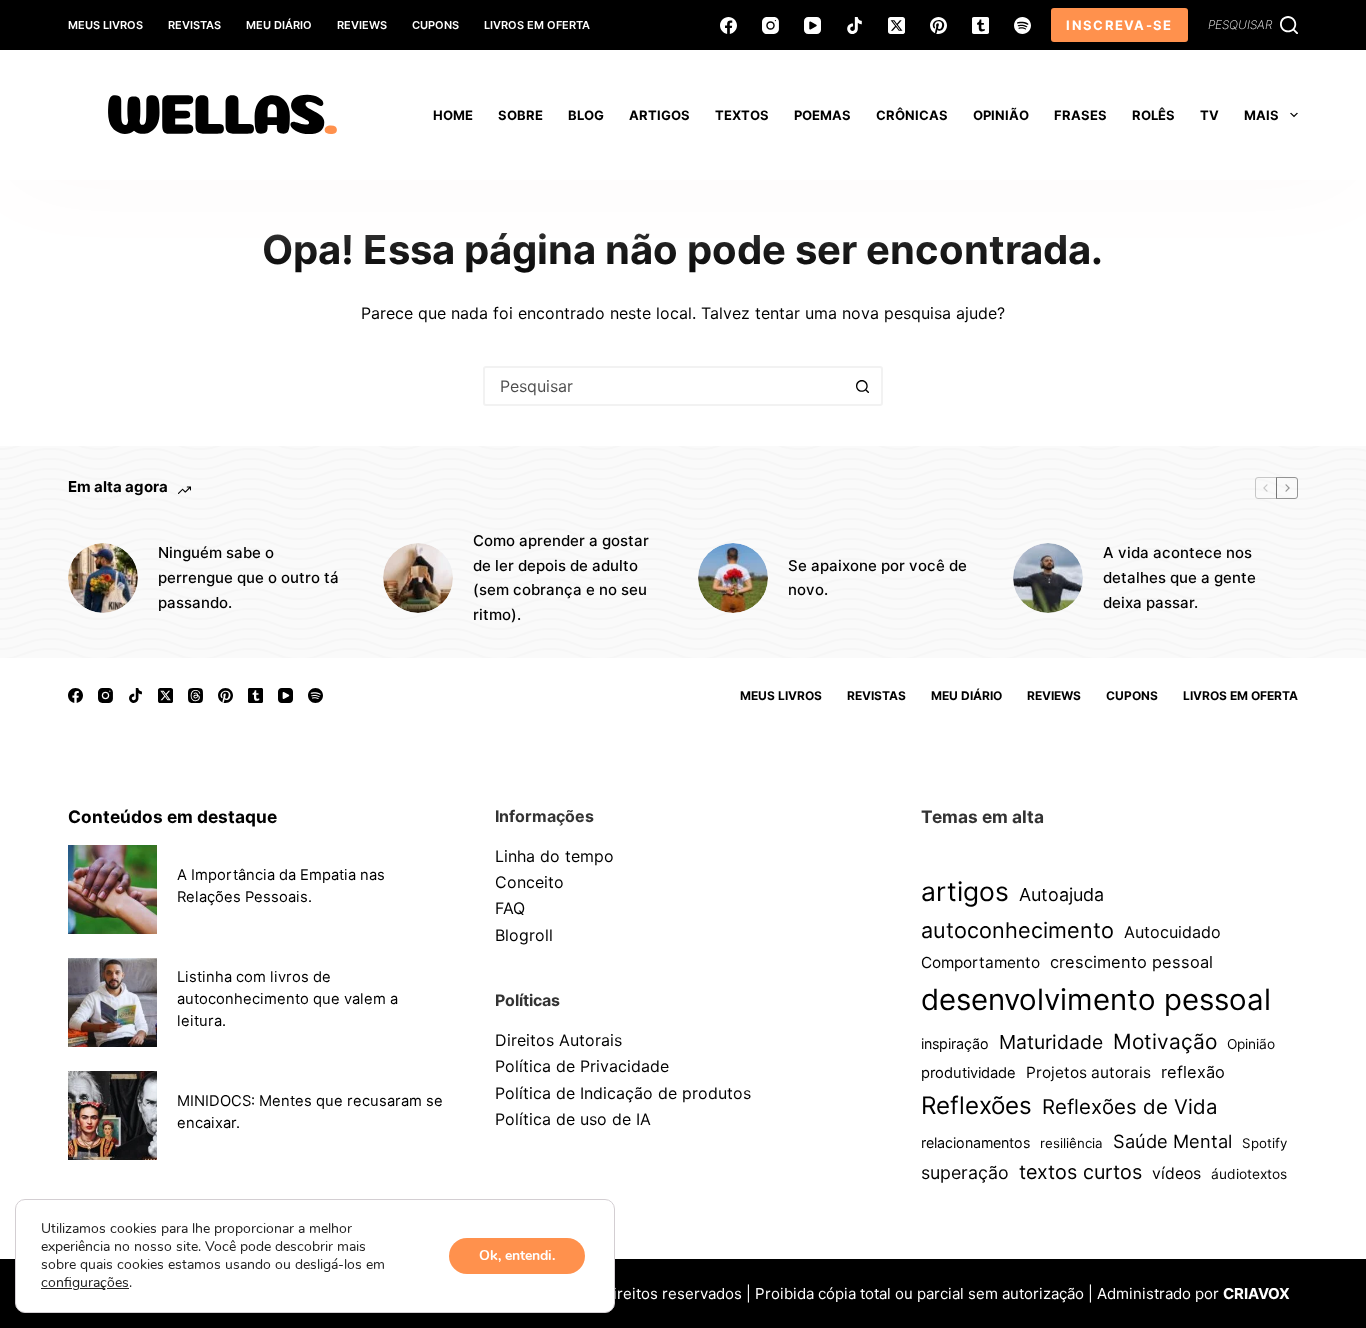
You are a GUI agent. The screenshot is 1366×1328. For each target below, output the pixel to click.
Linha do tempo (554, 856)
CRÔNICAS (912, 115)
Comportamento (980, 962)
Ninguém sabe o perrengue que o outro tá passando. (248, 577)
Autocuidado (1172, 932)
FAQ (510, 908)
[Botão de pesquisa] (863, 386)
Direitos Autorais (558, 1040)
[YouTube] (812, 25)
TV (1209, 115)
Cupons (435, 25)
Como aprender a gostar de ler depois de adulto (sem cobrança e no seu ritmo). (561, 577)
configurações (85, 1283)
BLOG (586, 115)
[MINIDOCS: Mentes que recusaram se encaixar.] (112, 1115)
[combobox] (665, 386)
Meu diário (279, 25)
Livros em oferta (537, 25)
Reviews (362, 25)
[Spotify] (1022, 25)
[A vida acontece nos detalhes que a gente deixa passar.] (1048, 578)
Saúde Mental (1172, 1141)
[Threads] (195, 695)
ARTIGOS (659, 115)
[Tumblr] (980, 25)
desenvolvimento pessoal (1096, 999)
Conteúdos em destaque (172, 816)
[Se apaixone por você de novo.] (733, 578)
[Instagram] (770, 25)
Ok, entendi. (517, 1255)
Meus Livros (105, 25)
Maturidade (1051, 1042)
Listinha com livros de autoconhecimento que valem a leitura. (287, 999)
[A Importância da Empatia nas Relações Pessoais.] (112, 889)
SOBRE (520, 115)
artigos (965, 891)
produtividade (968, 1073)
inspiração (955, 1043)
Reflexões (976, 1105)
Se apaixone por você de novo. (877, 578)
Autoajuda (1061, 894)
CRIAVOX (1256, 1293)
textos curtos (1080, 1172)
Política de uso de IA (573, 1119)
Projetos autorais (1088, 1072)
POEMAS (822, 115)
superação (965, 1172)
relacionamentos (975, 1142)
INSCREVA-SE (1119, 25)
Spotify (1264, 1143)
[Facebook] (728, 25)
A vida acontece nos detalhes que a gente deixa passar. (1179, 577)
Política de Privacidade (582, 1066)
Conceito (529, 882)
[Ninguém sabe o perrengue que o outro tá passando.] (103, 578)
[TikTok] (854, 25)
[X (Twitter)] (896, 25)
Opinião (1251, 1044)
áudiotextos (1249, 1174)
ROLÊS (1153, 115)
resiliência (1071, 1143)
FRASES (1080, 115)
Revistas (194, 25)
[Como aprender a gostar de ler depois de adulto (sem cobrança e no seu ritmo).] (418, 578)
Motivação (1165, 1041)
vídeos (1176, 1173)
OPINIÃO (1001, 115)
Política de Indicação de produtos (623, 1093)
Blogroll (524, 935)
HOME (453, 115)
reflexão (1193, 1072)
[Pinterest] (938, 25)
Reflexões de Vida (1130, 1106)
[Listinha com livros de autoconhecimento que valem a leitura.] (112, 1002)
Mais (1261, 115)
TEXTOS (742, 115)
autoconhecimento (1017, 930)
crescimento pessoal (1131, 962)
